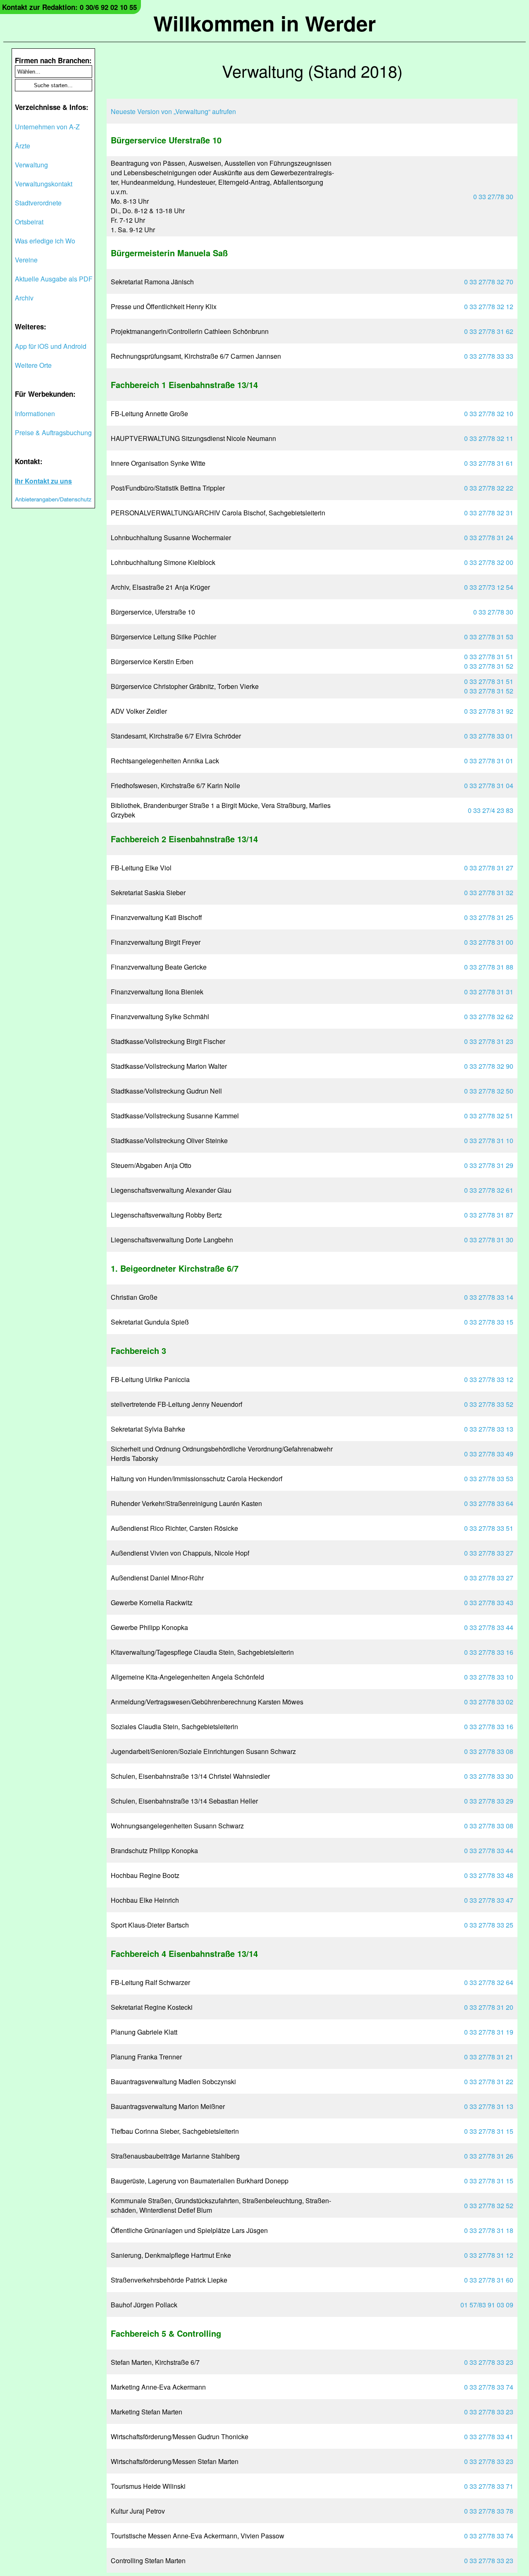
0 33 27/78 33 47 (489, 1900)
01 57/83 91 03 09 (487, 2305)
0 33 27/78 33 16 (489, 1652)
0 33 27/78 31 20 (489, 2007)
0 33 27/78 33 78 (489, 2511)
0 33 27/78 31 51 (489, 657)
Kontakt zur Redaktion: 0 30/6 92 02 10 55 (69, 7)
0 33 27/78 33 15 (489, 1322)
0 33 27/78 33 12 (489, 1379)
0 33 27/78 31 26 (489, 2156)
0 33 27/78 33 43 (489, 1603)
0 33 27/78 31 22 (489, 2082)
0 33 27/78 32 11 (489, 438)
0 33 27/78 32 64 (489, 1982)
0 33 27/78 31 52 (489, 666)
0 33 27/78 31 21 (489, 2057)
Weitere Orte (33, 365)
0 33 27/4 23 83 (491, 810)
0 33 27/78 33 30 (489, 1776)
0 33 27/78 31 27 (489, 868)
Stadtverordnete (38, 203)
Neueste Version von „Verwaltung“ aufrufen (173, 111)
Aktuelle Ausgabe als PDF (54, 279)
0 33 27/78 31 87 (489, 1215)
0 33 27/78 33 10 (489, 1677)
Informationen (35, 413)
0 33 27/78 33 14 (489, 1297)
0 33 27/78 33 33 (489, 356)
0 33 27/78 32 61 (489, 1190)
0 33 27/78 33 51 (489, 1528)
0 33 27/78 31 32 (489, 892)
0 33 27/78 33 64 (489, 1503)
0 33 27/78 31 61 (489, 463)
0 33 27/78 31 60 (489, 2280)
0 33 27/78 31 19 (489, 2032)
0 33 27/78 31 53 (489, 637)
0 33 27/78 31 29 (489, 1165)
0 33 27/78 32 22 (489, 488)
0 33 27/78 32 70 (489, 282)
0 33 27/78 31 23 (489, 1041)
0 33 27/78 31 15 (489, 2131)
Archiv (24, 298)
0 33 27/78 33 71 (489, 2486)
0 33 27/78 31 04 (489, 785)
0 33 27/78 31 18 (489, 2230)
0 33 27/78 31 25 (489, 917)
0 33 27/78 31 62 (489, 331)
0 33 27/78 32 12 (489, 306)
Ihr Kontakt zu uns (43, 481)
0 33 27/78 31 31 (489, 992)
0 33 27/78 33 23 (489, 2362)
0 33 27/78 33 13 (489, 1429)
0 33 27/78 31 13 (489, 2106)
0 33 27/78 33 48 (489, 1875)
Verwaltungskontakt (44, 184)
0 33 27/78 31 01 (489, 761)
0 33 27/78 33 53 (489, 1479)
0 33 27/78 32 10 (489, 413)
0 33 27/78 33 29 (489, 1801)
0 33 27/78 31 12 (489, 2255)
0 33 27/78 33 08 (489, 1751)
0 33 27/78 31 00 (489, 942)
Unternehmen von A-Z (47, 127)
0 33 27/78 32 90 (489, 1066)
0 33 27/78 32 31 (489, 513)
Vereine (26, 260)
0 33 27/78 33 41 (489, 2437)
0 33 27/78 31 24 (489, 537)
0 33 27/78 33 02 (489, 1702)
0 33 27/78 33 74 (489, 2387)
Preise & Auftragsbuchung (53, 433)
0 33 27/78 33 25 (489, 1925)
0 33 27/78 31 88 (489, 967)
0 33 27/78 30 (493, 197)
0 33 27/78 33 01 (489, 736)
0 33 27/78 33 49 (489, 1454)
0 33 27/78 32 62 (489, 1016)
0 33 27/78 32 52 (489, 2205)
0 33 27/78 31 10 (489, 1140)
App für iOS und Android (51, 346)
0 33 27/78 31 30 (489, 1240)
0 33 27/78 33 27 (489, 1553)
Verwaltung (31, 165)
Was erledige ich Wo (45, 241)
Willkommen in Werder (264, 23)
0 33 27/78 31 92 (489, 711)
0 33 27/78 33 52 (489, 1404)
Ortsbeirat (29, 222)
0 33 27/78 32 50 (489, 1091)
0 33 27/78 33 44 (489, 1627)
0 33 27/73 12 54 (489, 587)
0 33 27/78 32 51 (489, 1116)
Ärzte (23, 146)
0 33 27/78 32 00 (489, 562)
